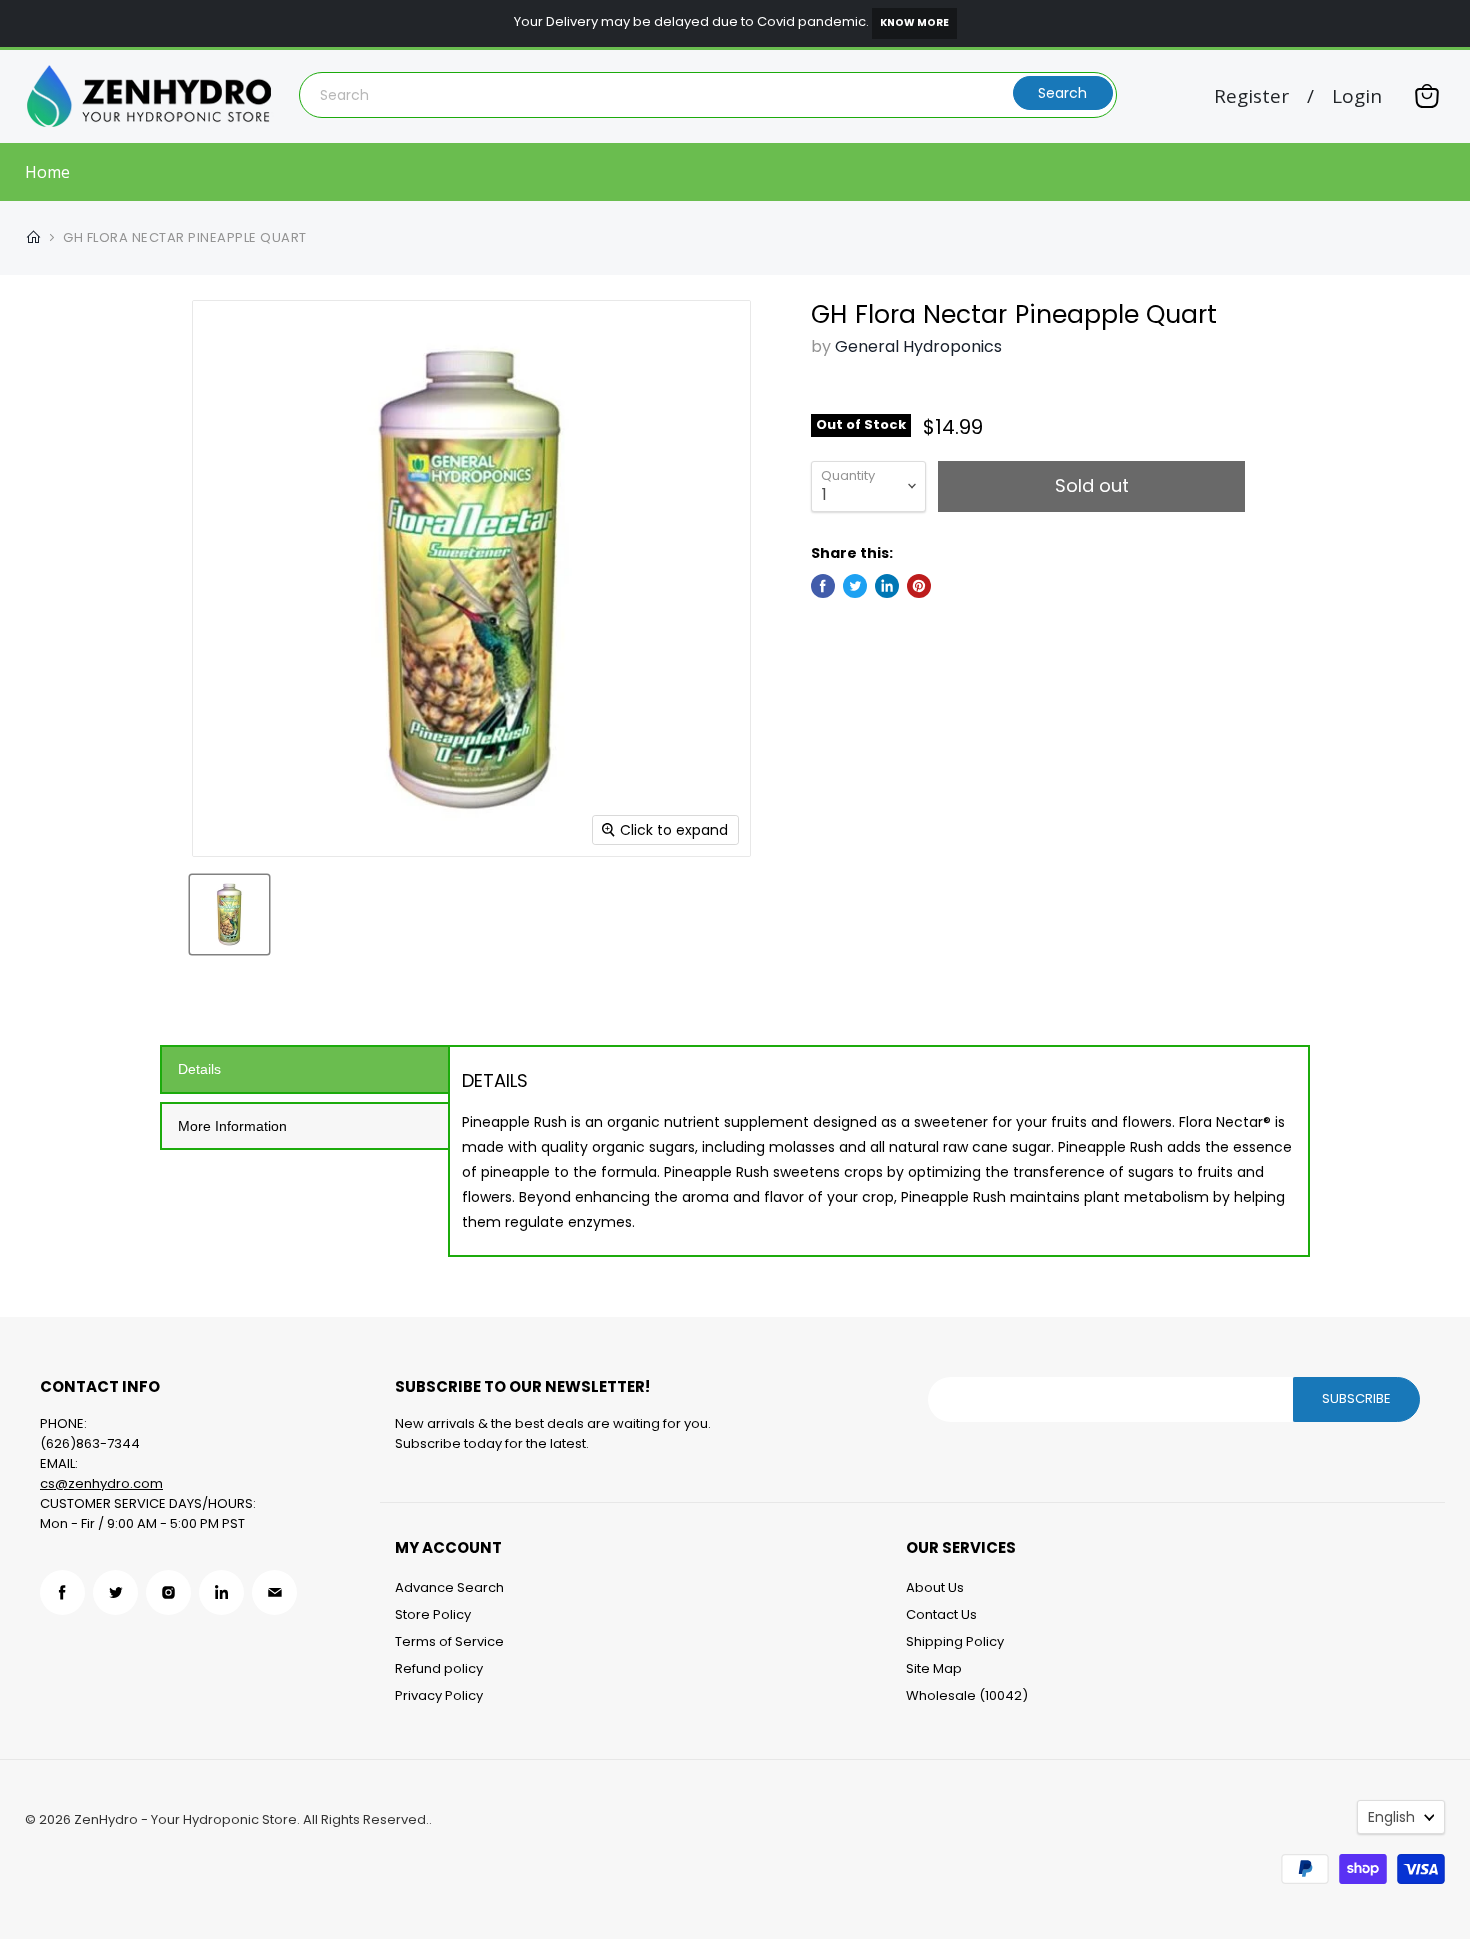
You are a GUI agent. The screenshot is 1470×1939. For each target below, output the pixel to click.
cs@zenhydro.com (101, 1483)
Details (199, 1069)
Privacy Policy (439, 1695)
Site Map (934, 1668)
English (1391, 1817)
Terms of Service (449, 1641)
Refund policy (439, 1668)
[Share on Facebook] (823, 586)
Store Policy (433, 1614)
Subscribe (1356, 1398)
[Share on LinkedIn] (887, 586)
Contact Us (941, 1614)
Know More (914, 22)
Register (1251, 96)
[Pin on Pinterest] (919, 586)
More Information (232, 1126)
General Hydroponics (918, 346)
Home (47, 172)
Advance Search (449, 1587)
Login (1357, 96)
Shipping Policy (955, 1641)
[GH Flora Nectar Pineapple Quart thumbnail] (229, 914)
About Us (935, 1587)
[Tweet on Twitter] (855, 586)
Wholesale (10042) (967, 1695)
